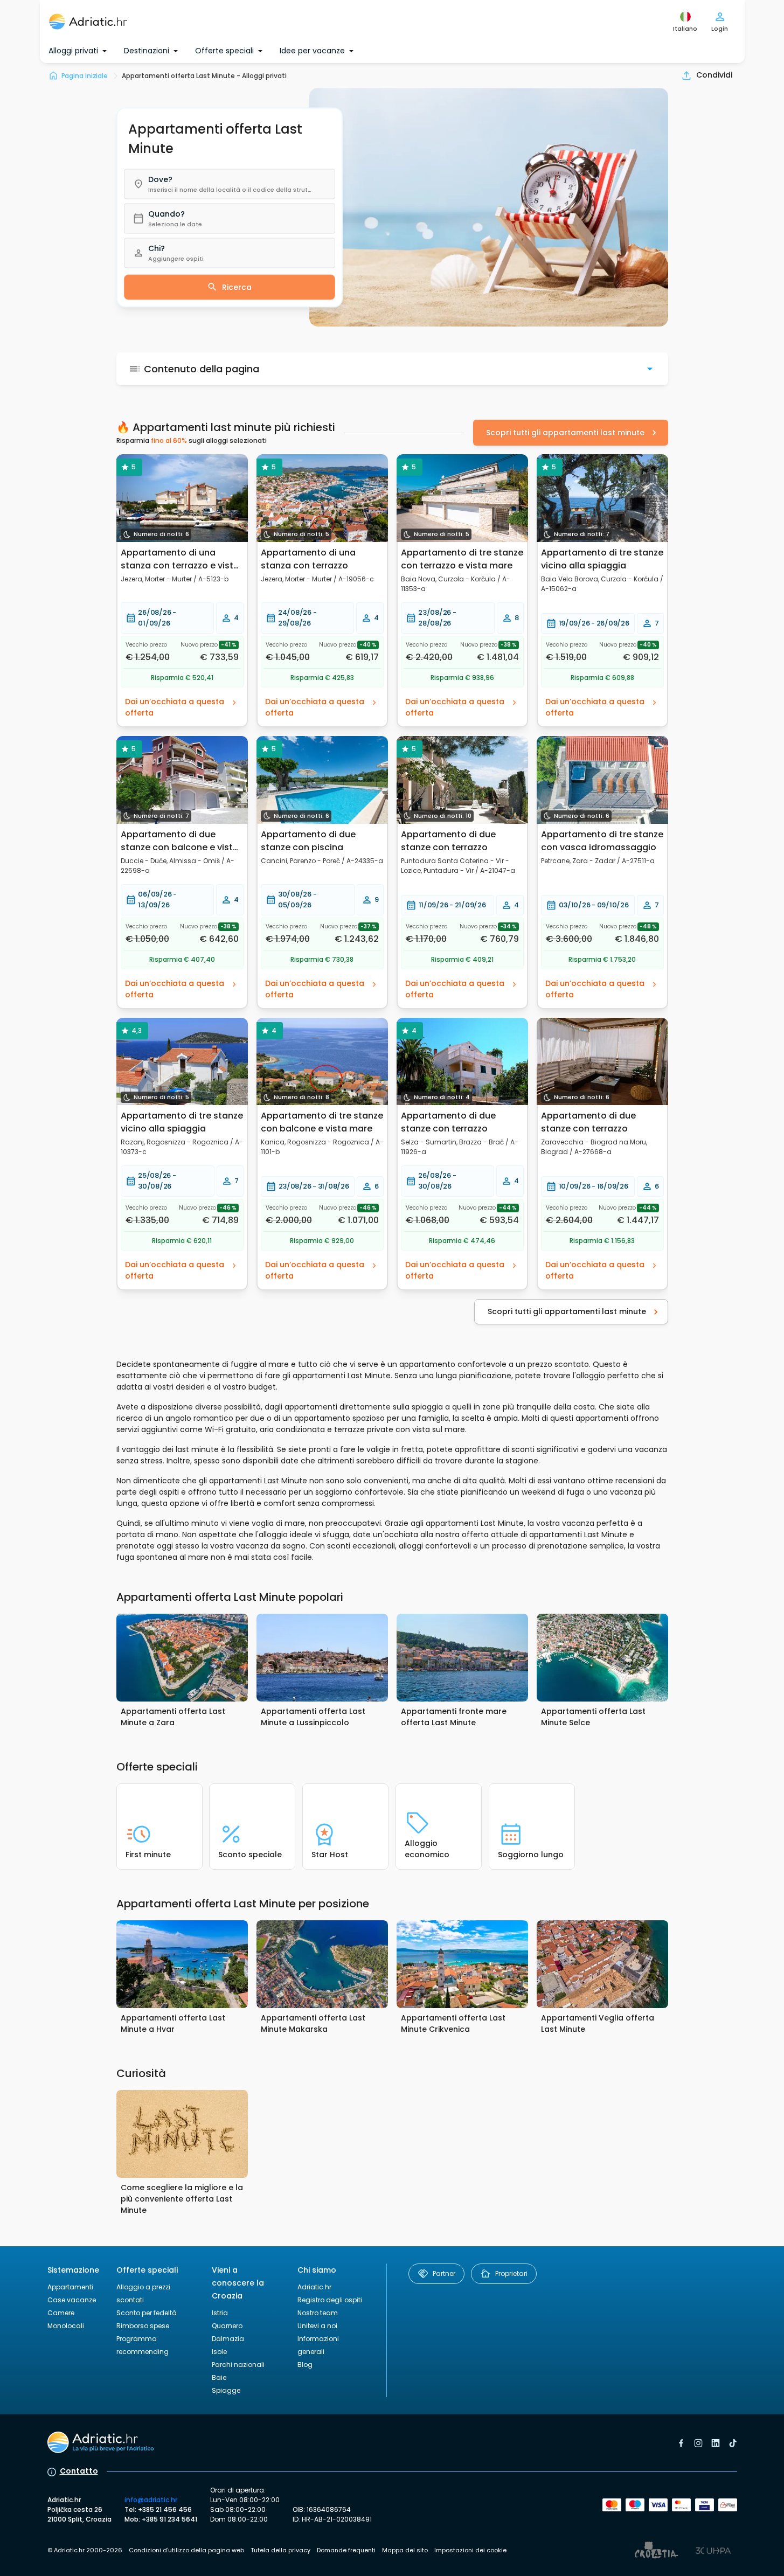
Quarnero (227, 2326)
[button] (230, 184)
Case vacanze (72, 2300)
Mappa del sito (405, 2550)
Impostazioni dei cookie (470, 2550)
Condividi (714, 75)
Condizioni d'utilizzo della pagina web (186, 2550)
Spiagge (226, 2390)
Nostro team (318, 2313)
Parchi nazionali (238, 2365)
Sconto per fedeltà (147, 2313)
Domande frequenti (346, 2550)
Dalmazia (228, 2339)
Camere (61, 2313)
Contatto (79, 2471)
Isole (219, 2352)
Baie (219, 2377)
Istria (220, 2313)
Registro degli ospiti (330, 2300)
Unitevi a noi (317, 2326)
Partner (444, 2273)
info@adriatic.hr (151, 2500)
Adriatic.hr (314, 2287)
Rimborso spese (143, 2326)
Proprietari (511, 2273)
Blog (305, 2365)
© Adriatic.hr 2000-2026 (85, 2550)
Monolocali (66, 2326)
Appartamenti (70, 2287)
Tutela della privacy (280, 2550)
